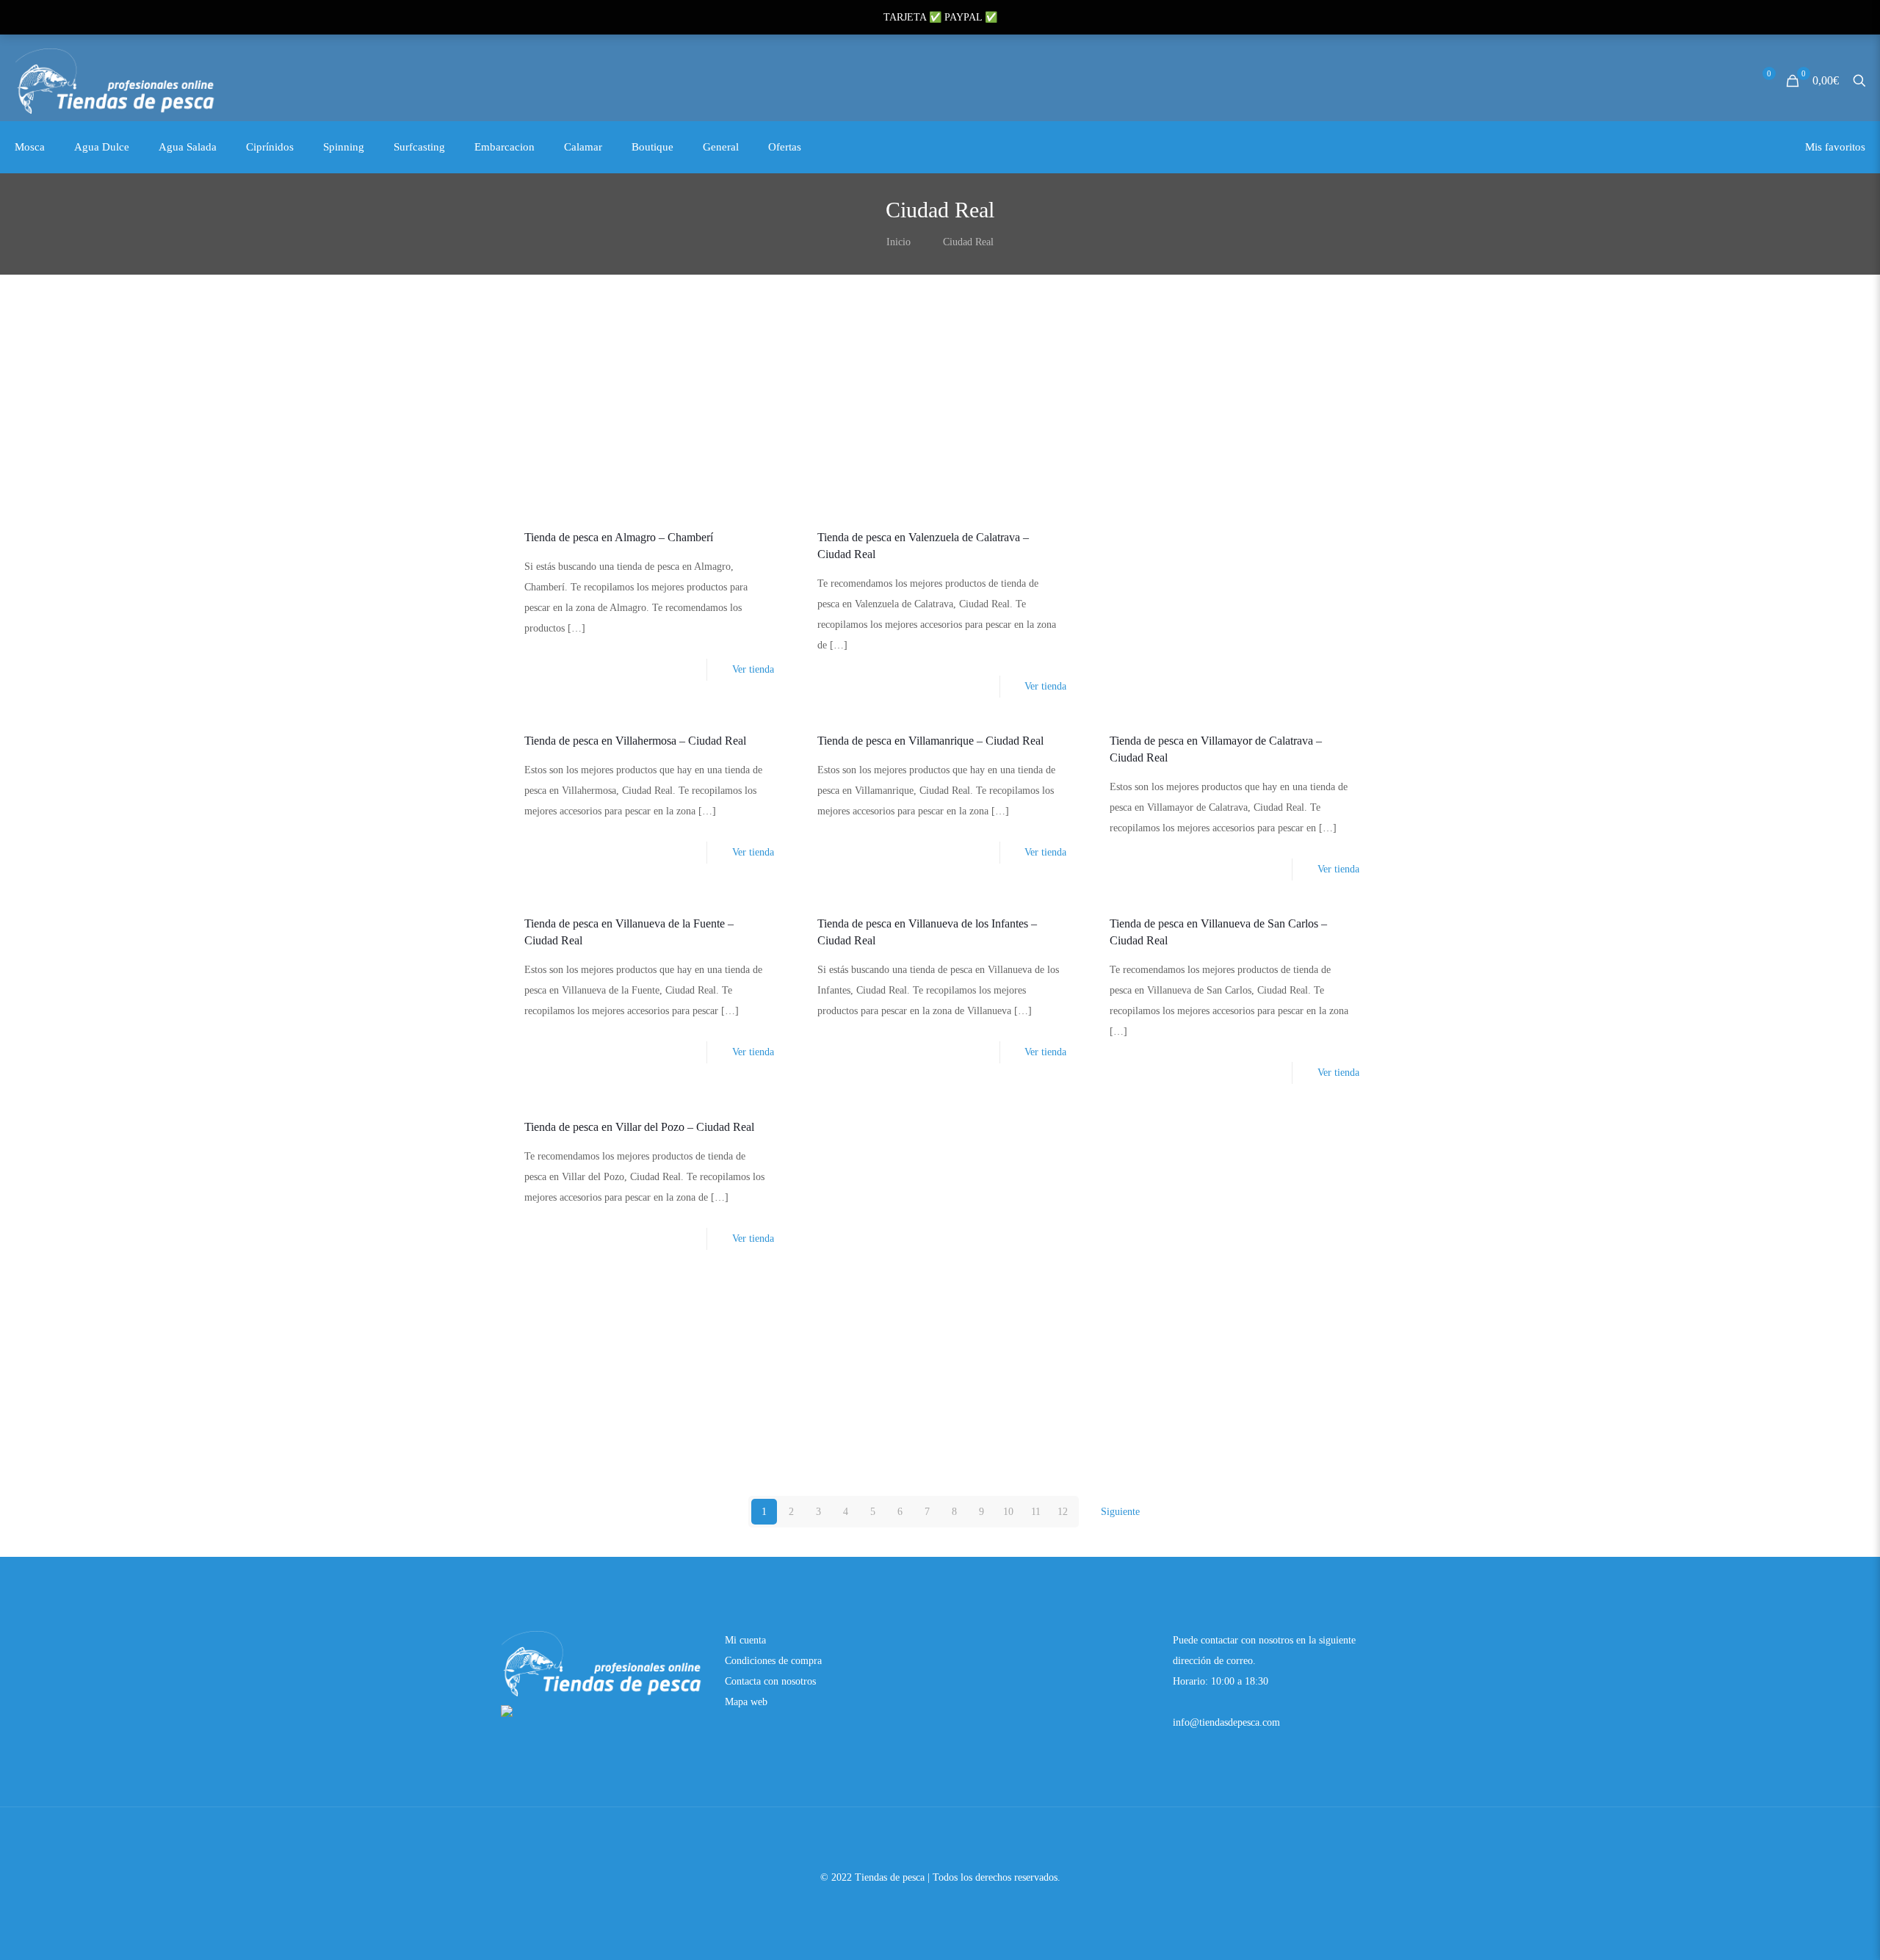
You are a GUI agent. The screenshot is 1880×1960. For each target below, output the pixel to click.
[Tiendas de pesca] (116, 81)
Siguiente (1120, 1512)
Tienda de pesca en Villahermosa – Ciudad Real (635, 741)
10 (1008, 1512)
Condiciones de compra (773, 1661)
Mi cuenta (745, 1640)
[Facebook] (940, 1905)
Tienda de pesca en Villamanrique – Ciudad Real (930, 741)
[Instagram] (960, 1905)
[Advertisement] (940, 405)
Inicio (899, 242)
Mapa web (746, 1702)
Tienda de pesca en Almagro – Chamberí (619, 537)
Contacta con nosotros (770, 1681)
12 (1063, 1512)
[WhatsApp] (921, 1905)
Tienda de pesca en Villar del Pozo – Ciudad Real (639, 1127)
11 (1036, 1512)
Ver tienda (753, 669)
